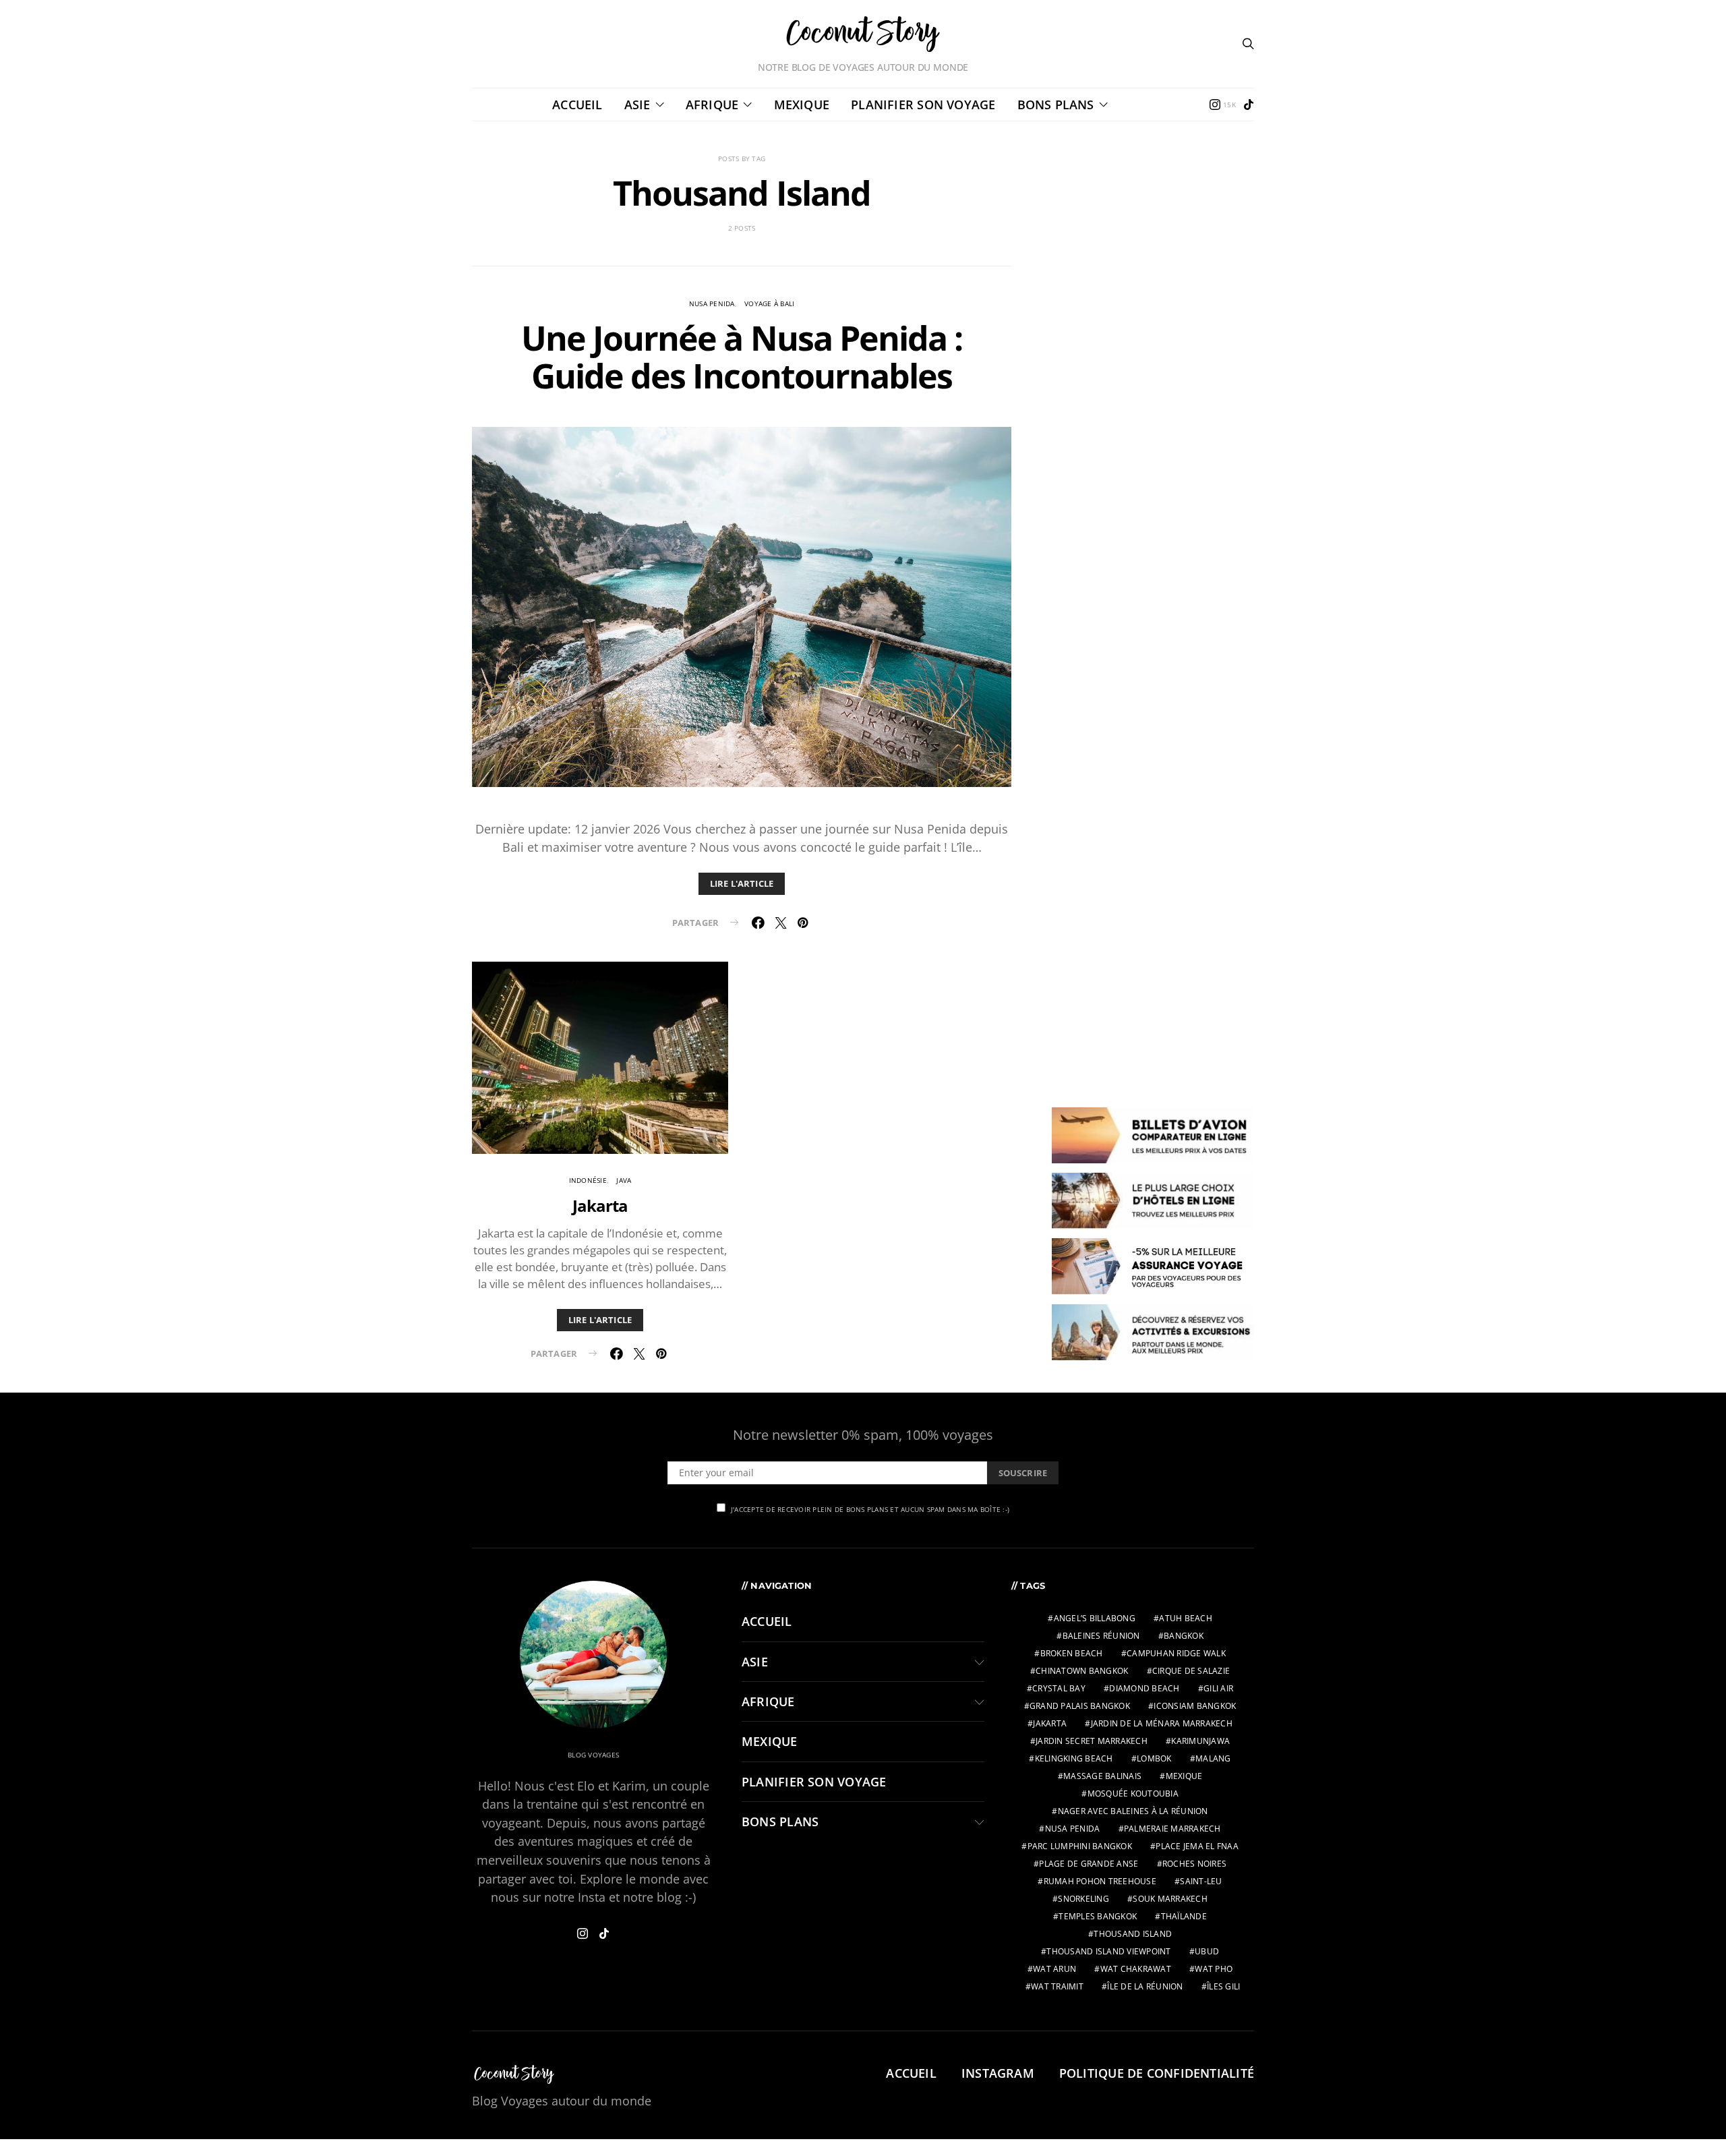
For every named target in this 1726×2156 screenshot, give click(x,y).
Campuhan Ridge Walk (1176, 1653)
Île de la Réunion (1145, 1986)
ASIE (637, 105)
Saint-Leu (1201, 1881)
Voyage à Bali (769, 303)
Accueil (577, 105)
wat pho (1214, 1969)
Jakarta (600, 1205)
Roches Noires (1194, 1864)
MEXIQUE (802, 105)
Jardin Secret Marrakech (1092, 1741)
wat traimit (1057, 1986)
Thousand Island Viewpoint (1108, 1951)
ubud (1207, 1951)
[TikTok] (1249, 105)
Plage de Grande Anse (1089, 1864)
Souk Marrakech (1170, 1899)
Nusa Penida (712, 303)
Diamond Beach (1144, 1688)
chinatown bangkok (1082, 1671)
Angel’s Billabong (1095, 1618)
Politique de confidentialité (1157, 2073)
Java (624, 1180)
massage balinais (1102, 1776)
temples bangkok (1098, 1916)
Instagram (998, 2073)
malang (1213, 1758)
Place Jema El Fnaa (1197, 1846)
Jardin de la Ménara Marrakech (1162, 1723)
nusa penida (1073, 1829)
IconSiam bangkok (1195, 1706)
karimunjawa (1200, 1741)
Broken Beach (1072, 1653)
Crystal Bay (1059, 1688)
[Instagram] (583, 1933)
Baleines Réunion (1101, 1636)
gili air (1218, 1688)
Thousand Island (1133, 1934)
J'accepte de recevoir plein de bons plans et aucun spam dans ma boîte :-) (870, 1509)
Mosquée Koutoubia (1133, 1794)
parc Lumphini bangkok (1080, 1846)
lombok (1154, 1758)
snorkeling (1083, 1899)
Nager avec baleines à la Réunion (1133, 1811)
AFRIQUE (712, 105)
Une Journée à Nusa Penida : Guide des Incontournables (741, 357)
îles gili (1223, 1986)
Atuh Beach (1186, 1618)
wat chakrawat (1136, 1969)
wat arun (1054, 1969)
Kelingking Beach (1074, 1758)
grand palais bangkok (1080, 1706)
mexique (1184, 1776)
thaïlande (1184, 1916)
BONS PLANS (1056, 105)
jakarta (1050, 1723)
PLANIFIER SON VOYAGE (923, 105)
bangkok (1184, 1636)
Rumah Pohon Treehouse (1100, 1881)
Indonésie (588, 1180)
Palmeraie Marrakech (1172, 1829)
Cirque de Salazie (1191, 1671)
